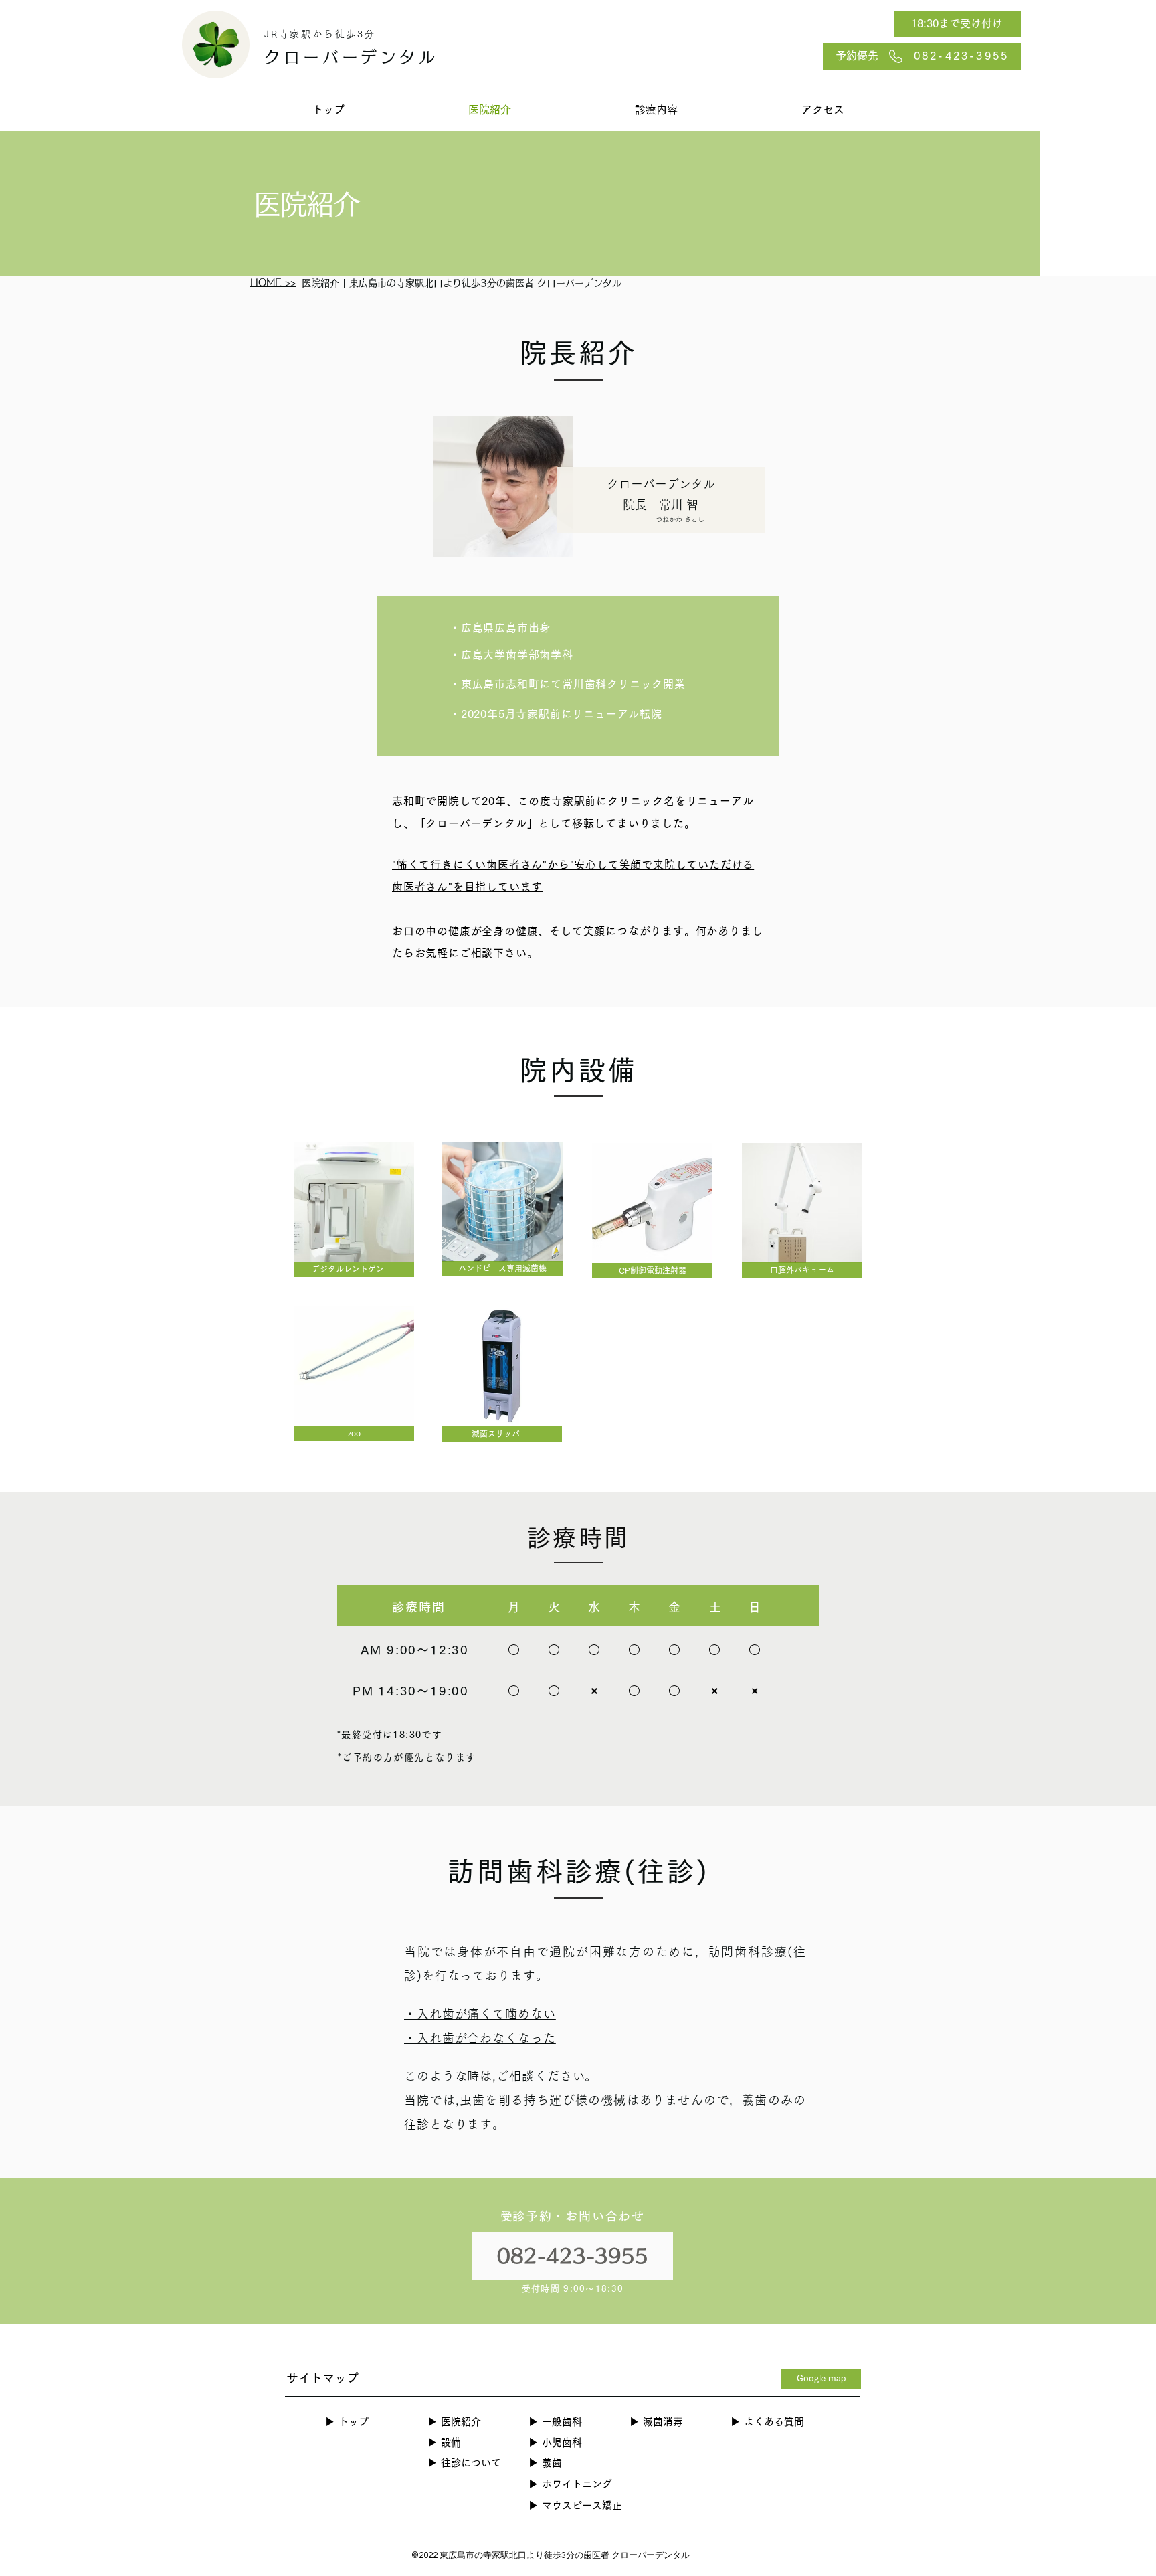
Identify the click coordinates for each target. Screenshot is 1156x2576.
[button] (656, 110)
